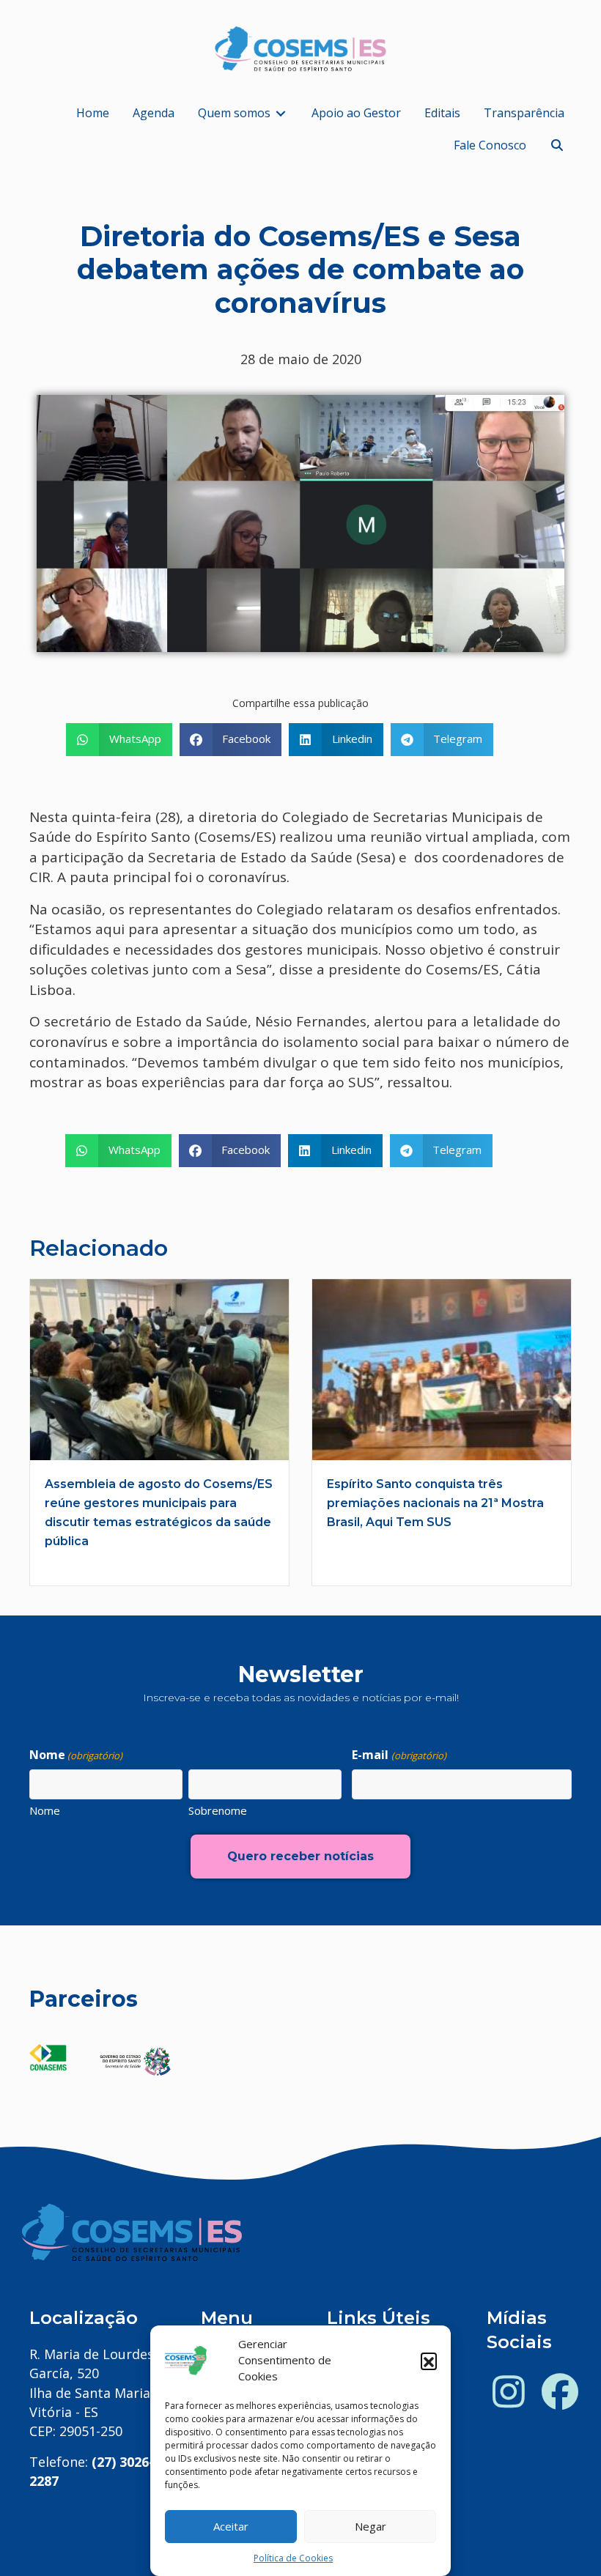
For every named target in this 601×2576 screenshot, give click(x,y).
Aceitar (231, 2526)
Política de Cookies (293, 2558)
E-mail (399, 1755)
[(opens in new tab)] (48, 2056)
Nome (45, 1810)
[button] (429, 2361)
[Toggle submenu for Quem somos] (281, 113)
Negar (370, 2526)
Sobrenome (218, 1810)
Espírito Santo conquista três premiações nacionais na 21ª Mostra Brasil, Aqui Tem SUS (435, 1503)
